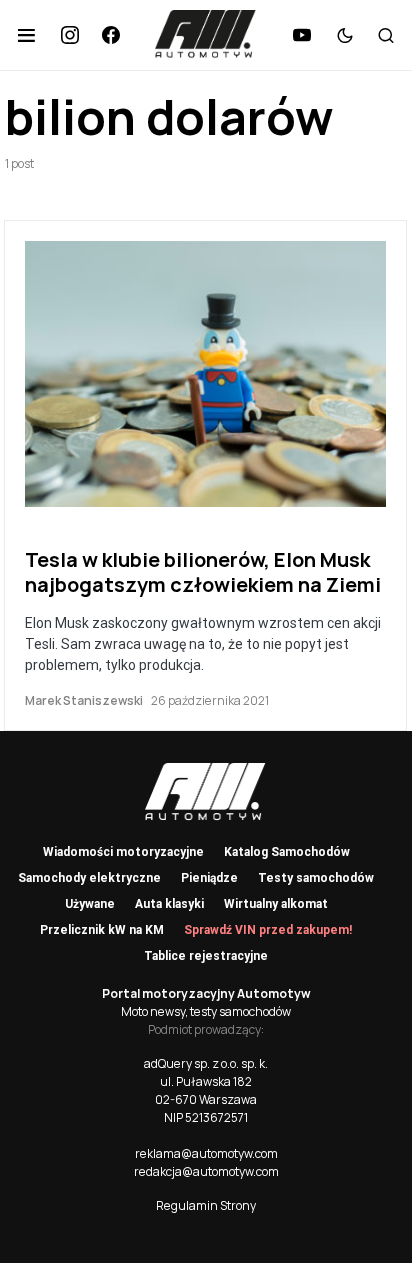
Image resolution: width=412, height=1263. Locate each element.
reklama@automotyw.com (206, 1153)
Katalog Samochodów (287, 852)
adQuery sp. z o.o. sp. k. (206, 1063)
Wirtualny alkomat (276, 904)
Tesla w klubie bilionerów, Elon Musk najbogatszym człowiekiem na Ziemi (203, 572)
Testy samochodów (316, 878)
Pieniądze (209, 878)
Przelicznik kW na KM (102, 930)
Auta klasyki (169, 904)
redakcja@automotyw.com (206, 1171)
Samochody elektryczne (89, 878)
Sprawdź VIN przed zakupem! (268, 930)
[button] (26, 35)
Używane (90, 904)
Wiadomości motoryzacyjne (123, 852)
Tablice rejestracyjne (206, 956)
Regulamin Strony (206, 1205)
